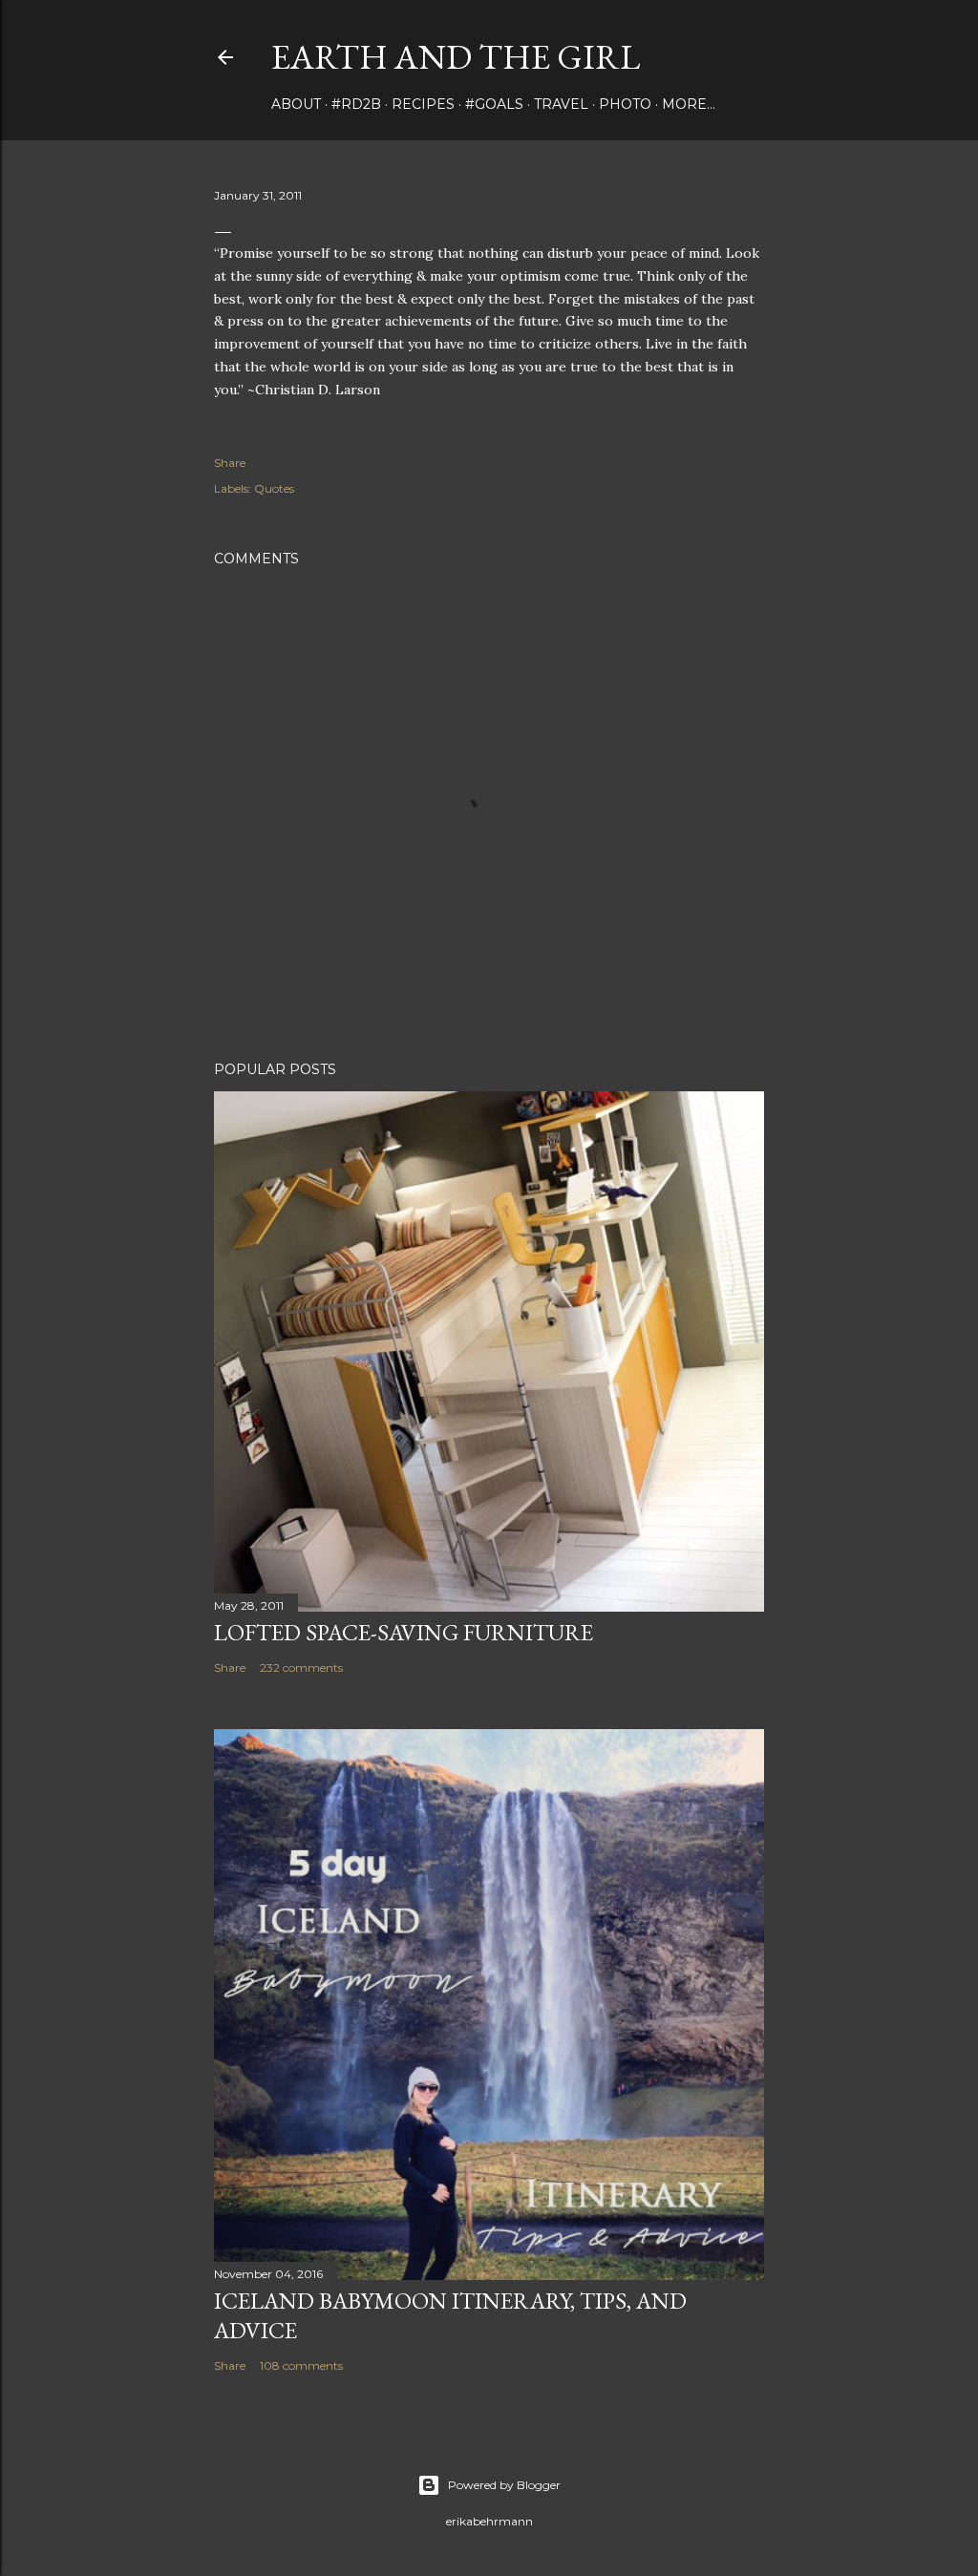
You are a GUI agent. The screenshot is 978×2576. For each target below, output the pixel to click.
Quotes (274, 488)
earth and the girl (456, 57)
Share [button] (230, 463)
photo (625, 104)
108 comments (301, 2365)
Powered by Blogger (504, 2485)
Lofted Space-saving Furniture (404, 1632)
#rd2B (356, 104)
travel (561, 104)
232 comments (301, 1668)
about (296, 104)
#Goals (494, 104)
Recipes (423, 104)
